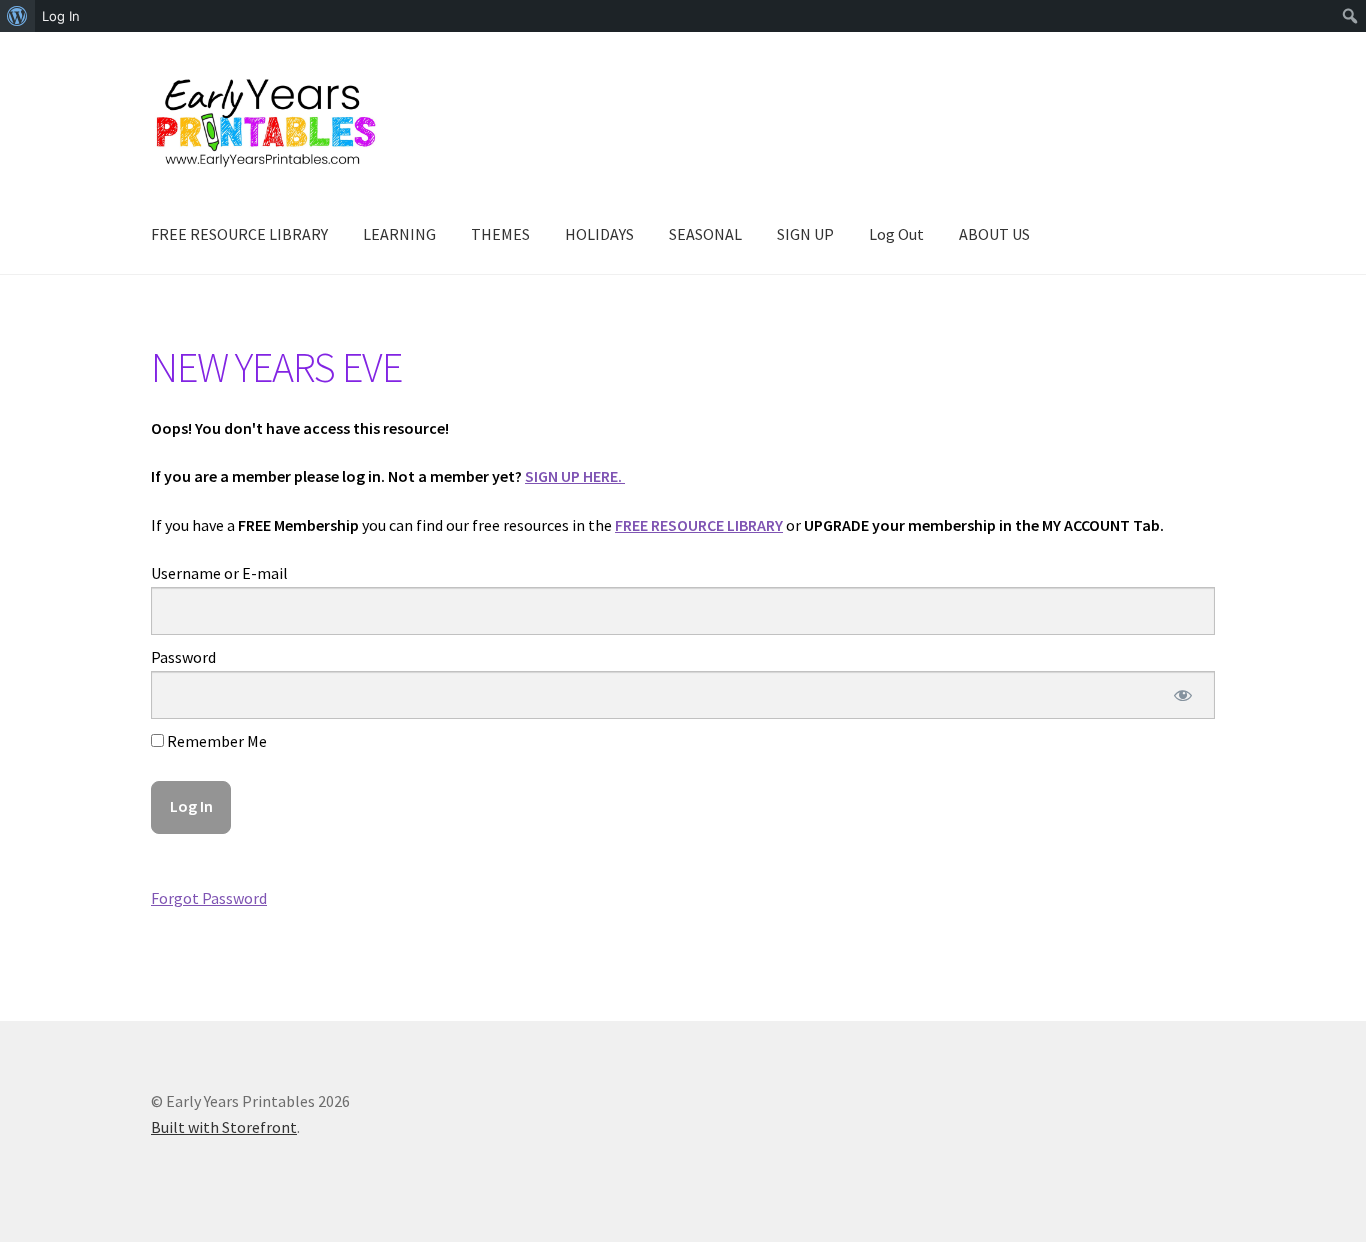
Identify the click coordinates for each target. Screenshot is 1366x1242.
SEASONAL (705, 234)
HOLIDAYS (599, 234)
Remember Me (215, 741)
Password (183, 657)
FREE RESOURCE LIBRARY (239, 234)
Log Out (896, 234)
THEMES (500, 234)
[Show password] (1182, 695)
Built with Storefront (224, 1127)
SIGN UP (805, 234)
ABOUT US (994, 234)
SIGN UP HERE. (575, 476)
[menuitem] (17, 16)
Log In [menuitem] (61, 16)
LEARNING (399, 234)
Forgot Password (209, 898)
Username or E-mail (219, 573)
